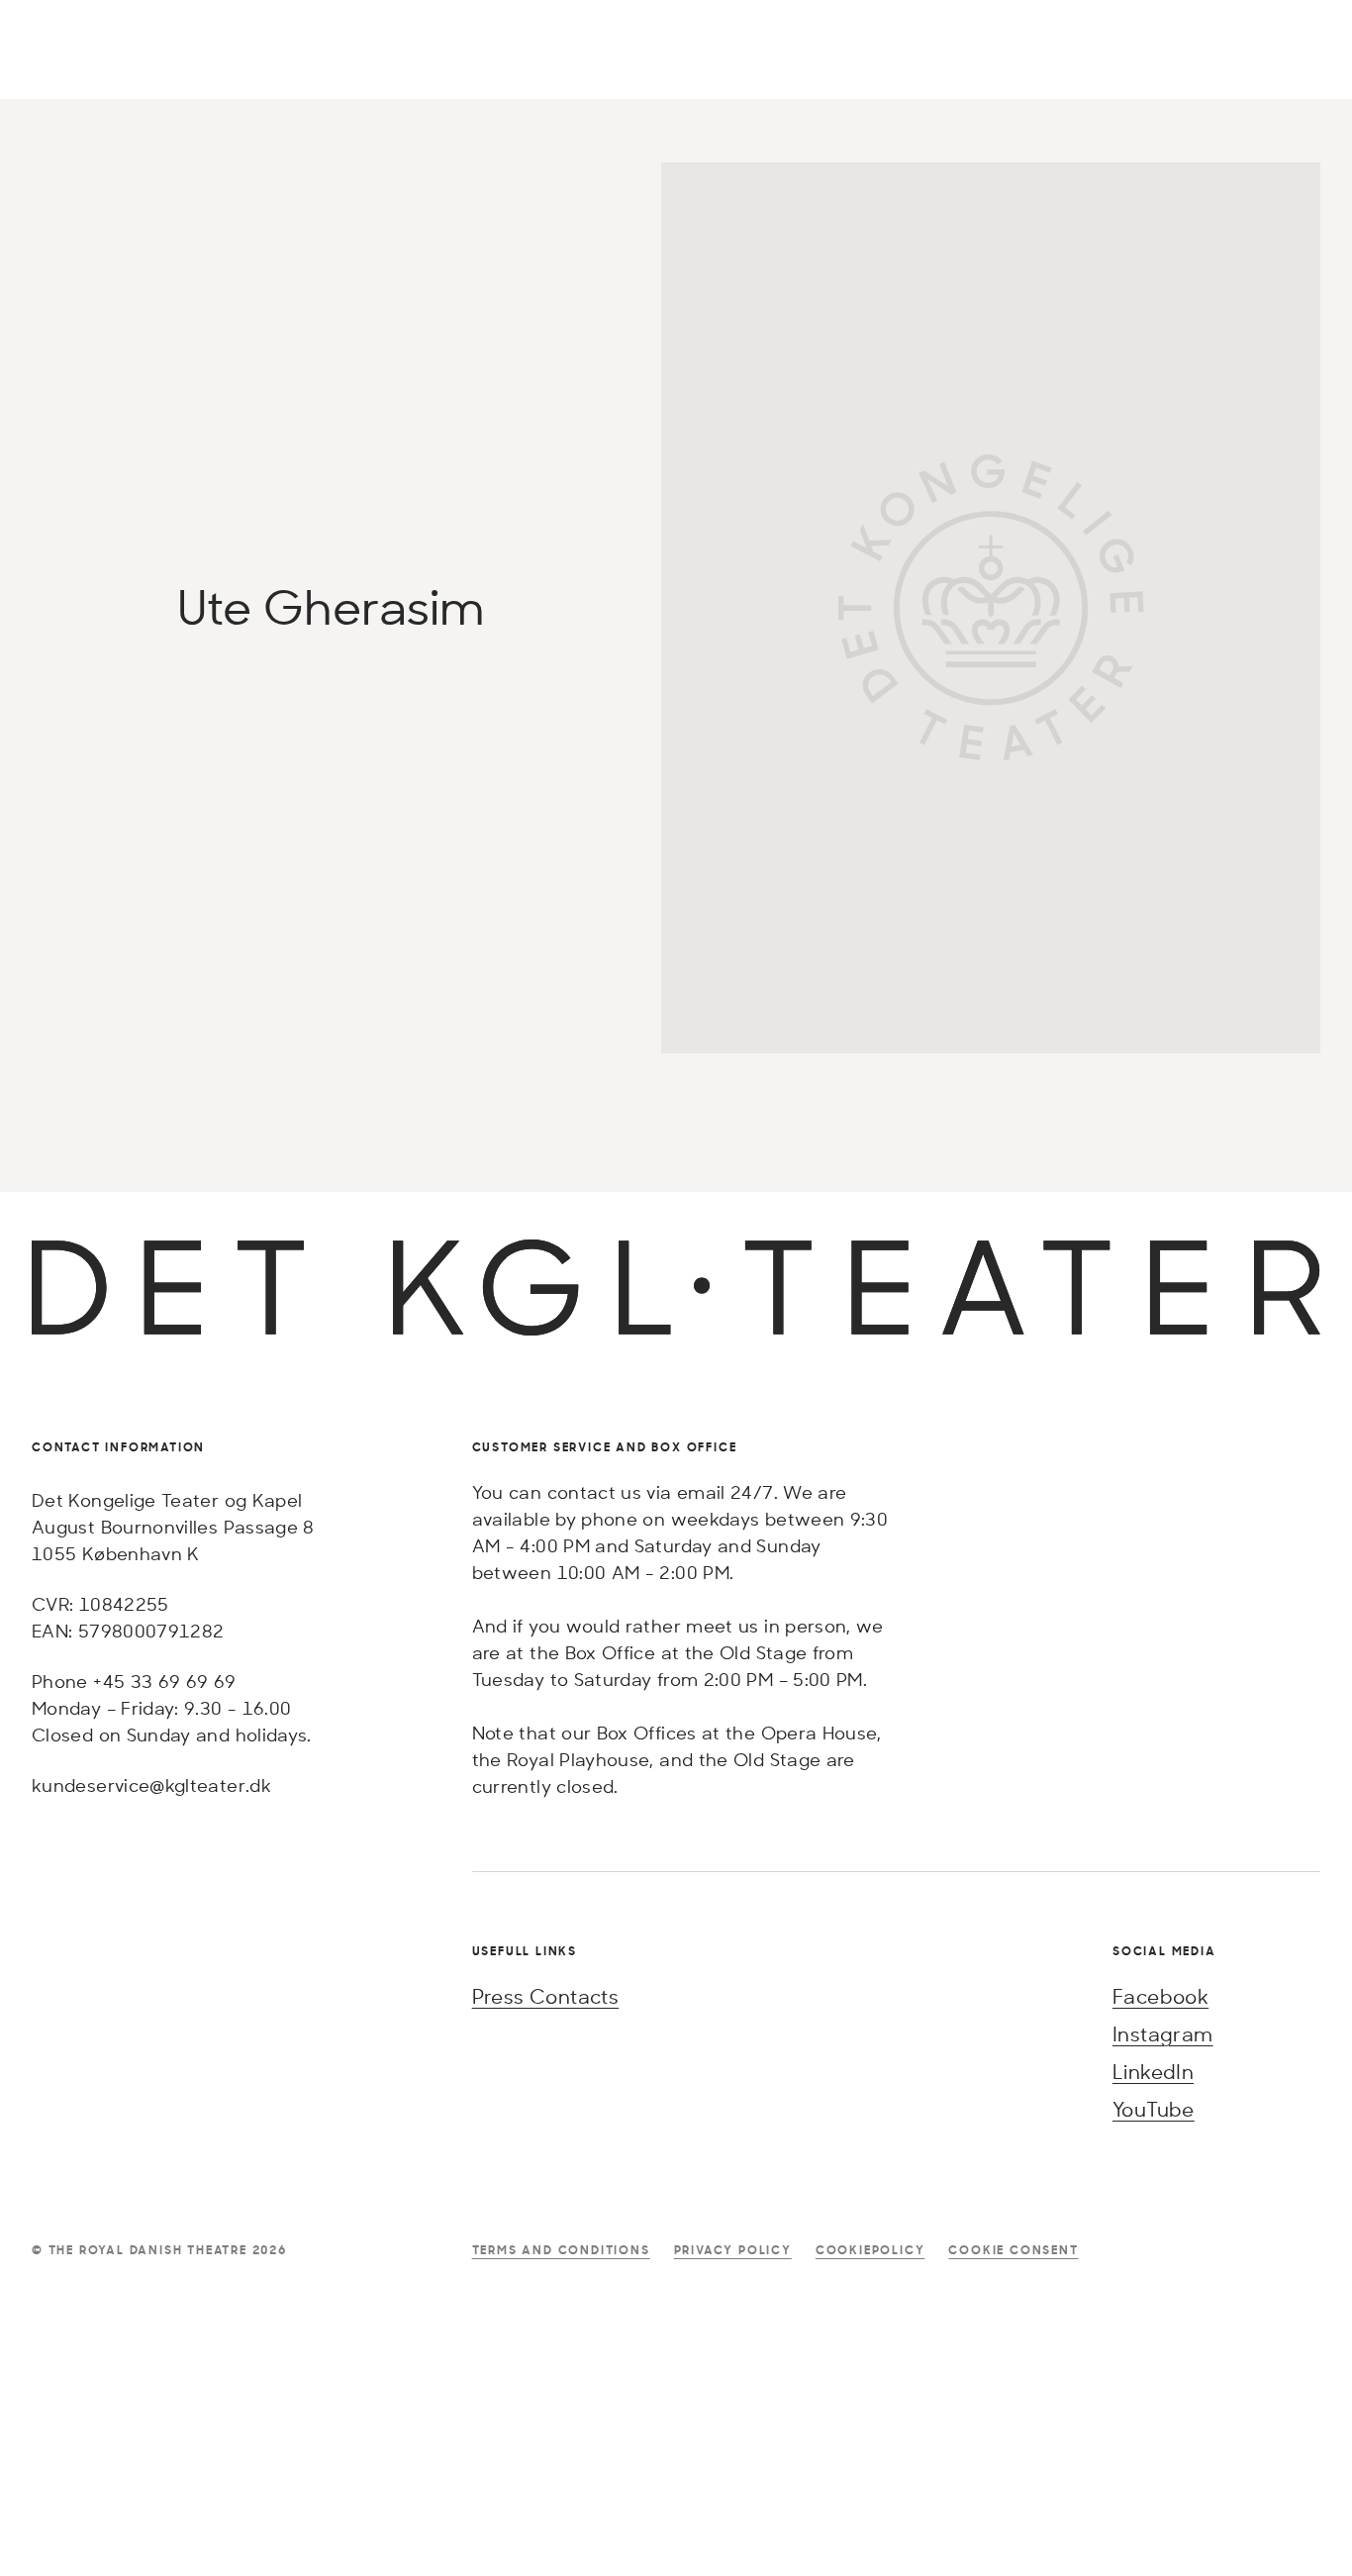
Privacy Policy (733, 2250)
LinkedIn (1153, 2072)
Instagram (1163, 2034)
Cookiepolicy (870, 2250)
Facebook (1160, 1996)
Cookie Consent (1013, 2250)
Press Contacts (546, 1996)
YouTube (1154, 2109)
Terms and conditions (561, 2250)
